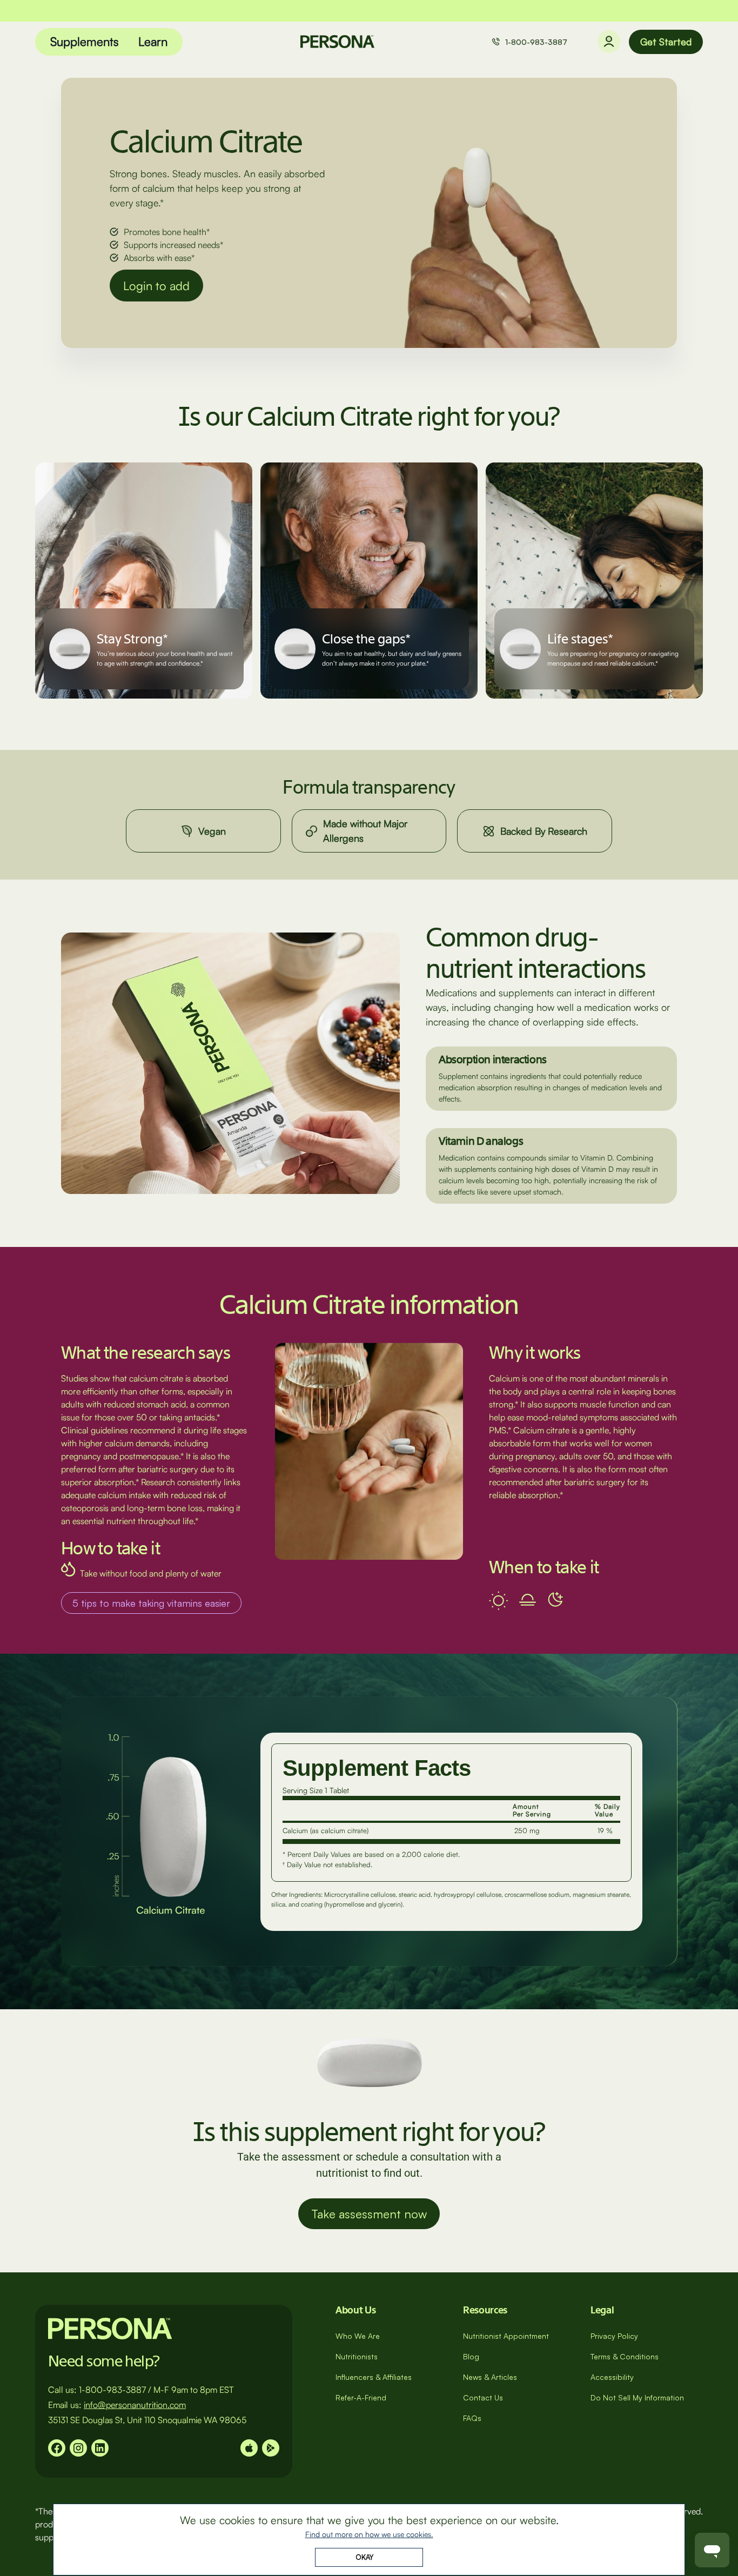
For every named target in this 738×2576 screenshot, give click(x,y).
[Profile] (609, 42)
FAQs (472, 2418)
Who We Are (358, 2336)
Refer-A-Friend (361, 2397)
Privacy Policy (614, 2336)
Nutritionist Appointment (506, 2336)
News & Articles (490, 2377)
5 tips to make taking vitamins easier (151, 1603)
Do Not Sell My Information (637, 2397)
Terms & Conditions (625, 2356)
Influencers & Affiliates (374, 2377)
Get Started (666, 42)
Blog (471, 2356)
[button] (85, 42)
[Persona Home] (337, 42)
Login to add (156, 286)
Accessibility (612, 2377)
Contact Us (483, 2397)
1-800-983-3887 (536, 42)
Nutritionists (357, 2356)
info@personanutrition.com (135, 2405)
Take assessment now (369, 2214)
